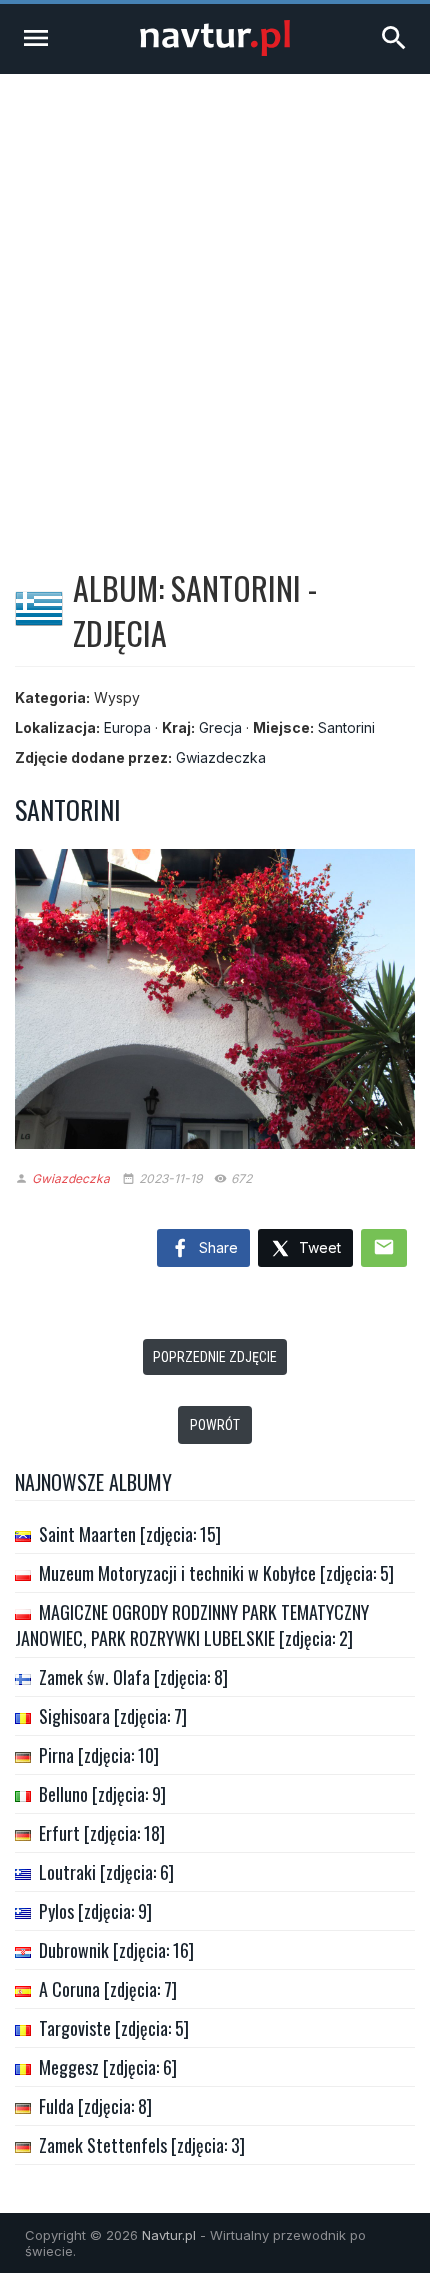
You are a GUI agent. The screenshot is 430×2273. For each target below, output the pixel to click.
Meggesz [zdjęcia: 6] (108, 2067)
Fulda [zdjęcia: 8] (95, 2106)
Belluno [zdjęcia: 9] (102, 1794)
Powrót (215, 1425)
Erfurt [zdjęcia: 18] (102, 1833)
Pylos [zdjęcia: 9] (95, 1911)
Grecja (220, 727)
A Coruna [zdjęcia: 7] (108, 1989)
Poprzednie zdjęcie (215, 1357)
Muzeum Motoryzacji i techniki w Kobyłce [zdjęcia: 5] (216, 1573)
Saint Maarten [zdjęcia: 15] (130, 1534)
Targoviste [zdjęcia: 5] (114, 2028)
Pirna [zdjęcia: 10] (99, 1755)
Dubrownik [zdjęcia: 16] (116, 1950)
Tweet (318, 1247)
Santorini (346, 727)
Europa (127, 727)
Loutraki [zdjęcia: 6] (106, 1872)
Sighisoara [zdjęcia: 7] (113, 1716)
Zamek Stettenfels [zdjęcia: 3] (142, 2145)
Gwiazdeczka (221, 757)
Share (216, 1247)
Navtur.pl (169, 2235)
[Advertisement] (215, 299)
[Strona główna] (215, 50)
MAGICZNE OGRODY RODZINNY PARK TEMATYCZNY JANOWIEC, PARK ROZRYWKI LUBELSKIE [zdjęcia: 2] (192, 1625)
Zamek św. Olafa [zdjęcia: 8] (133, 1677)
